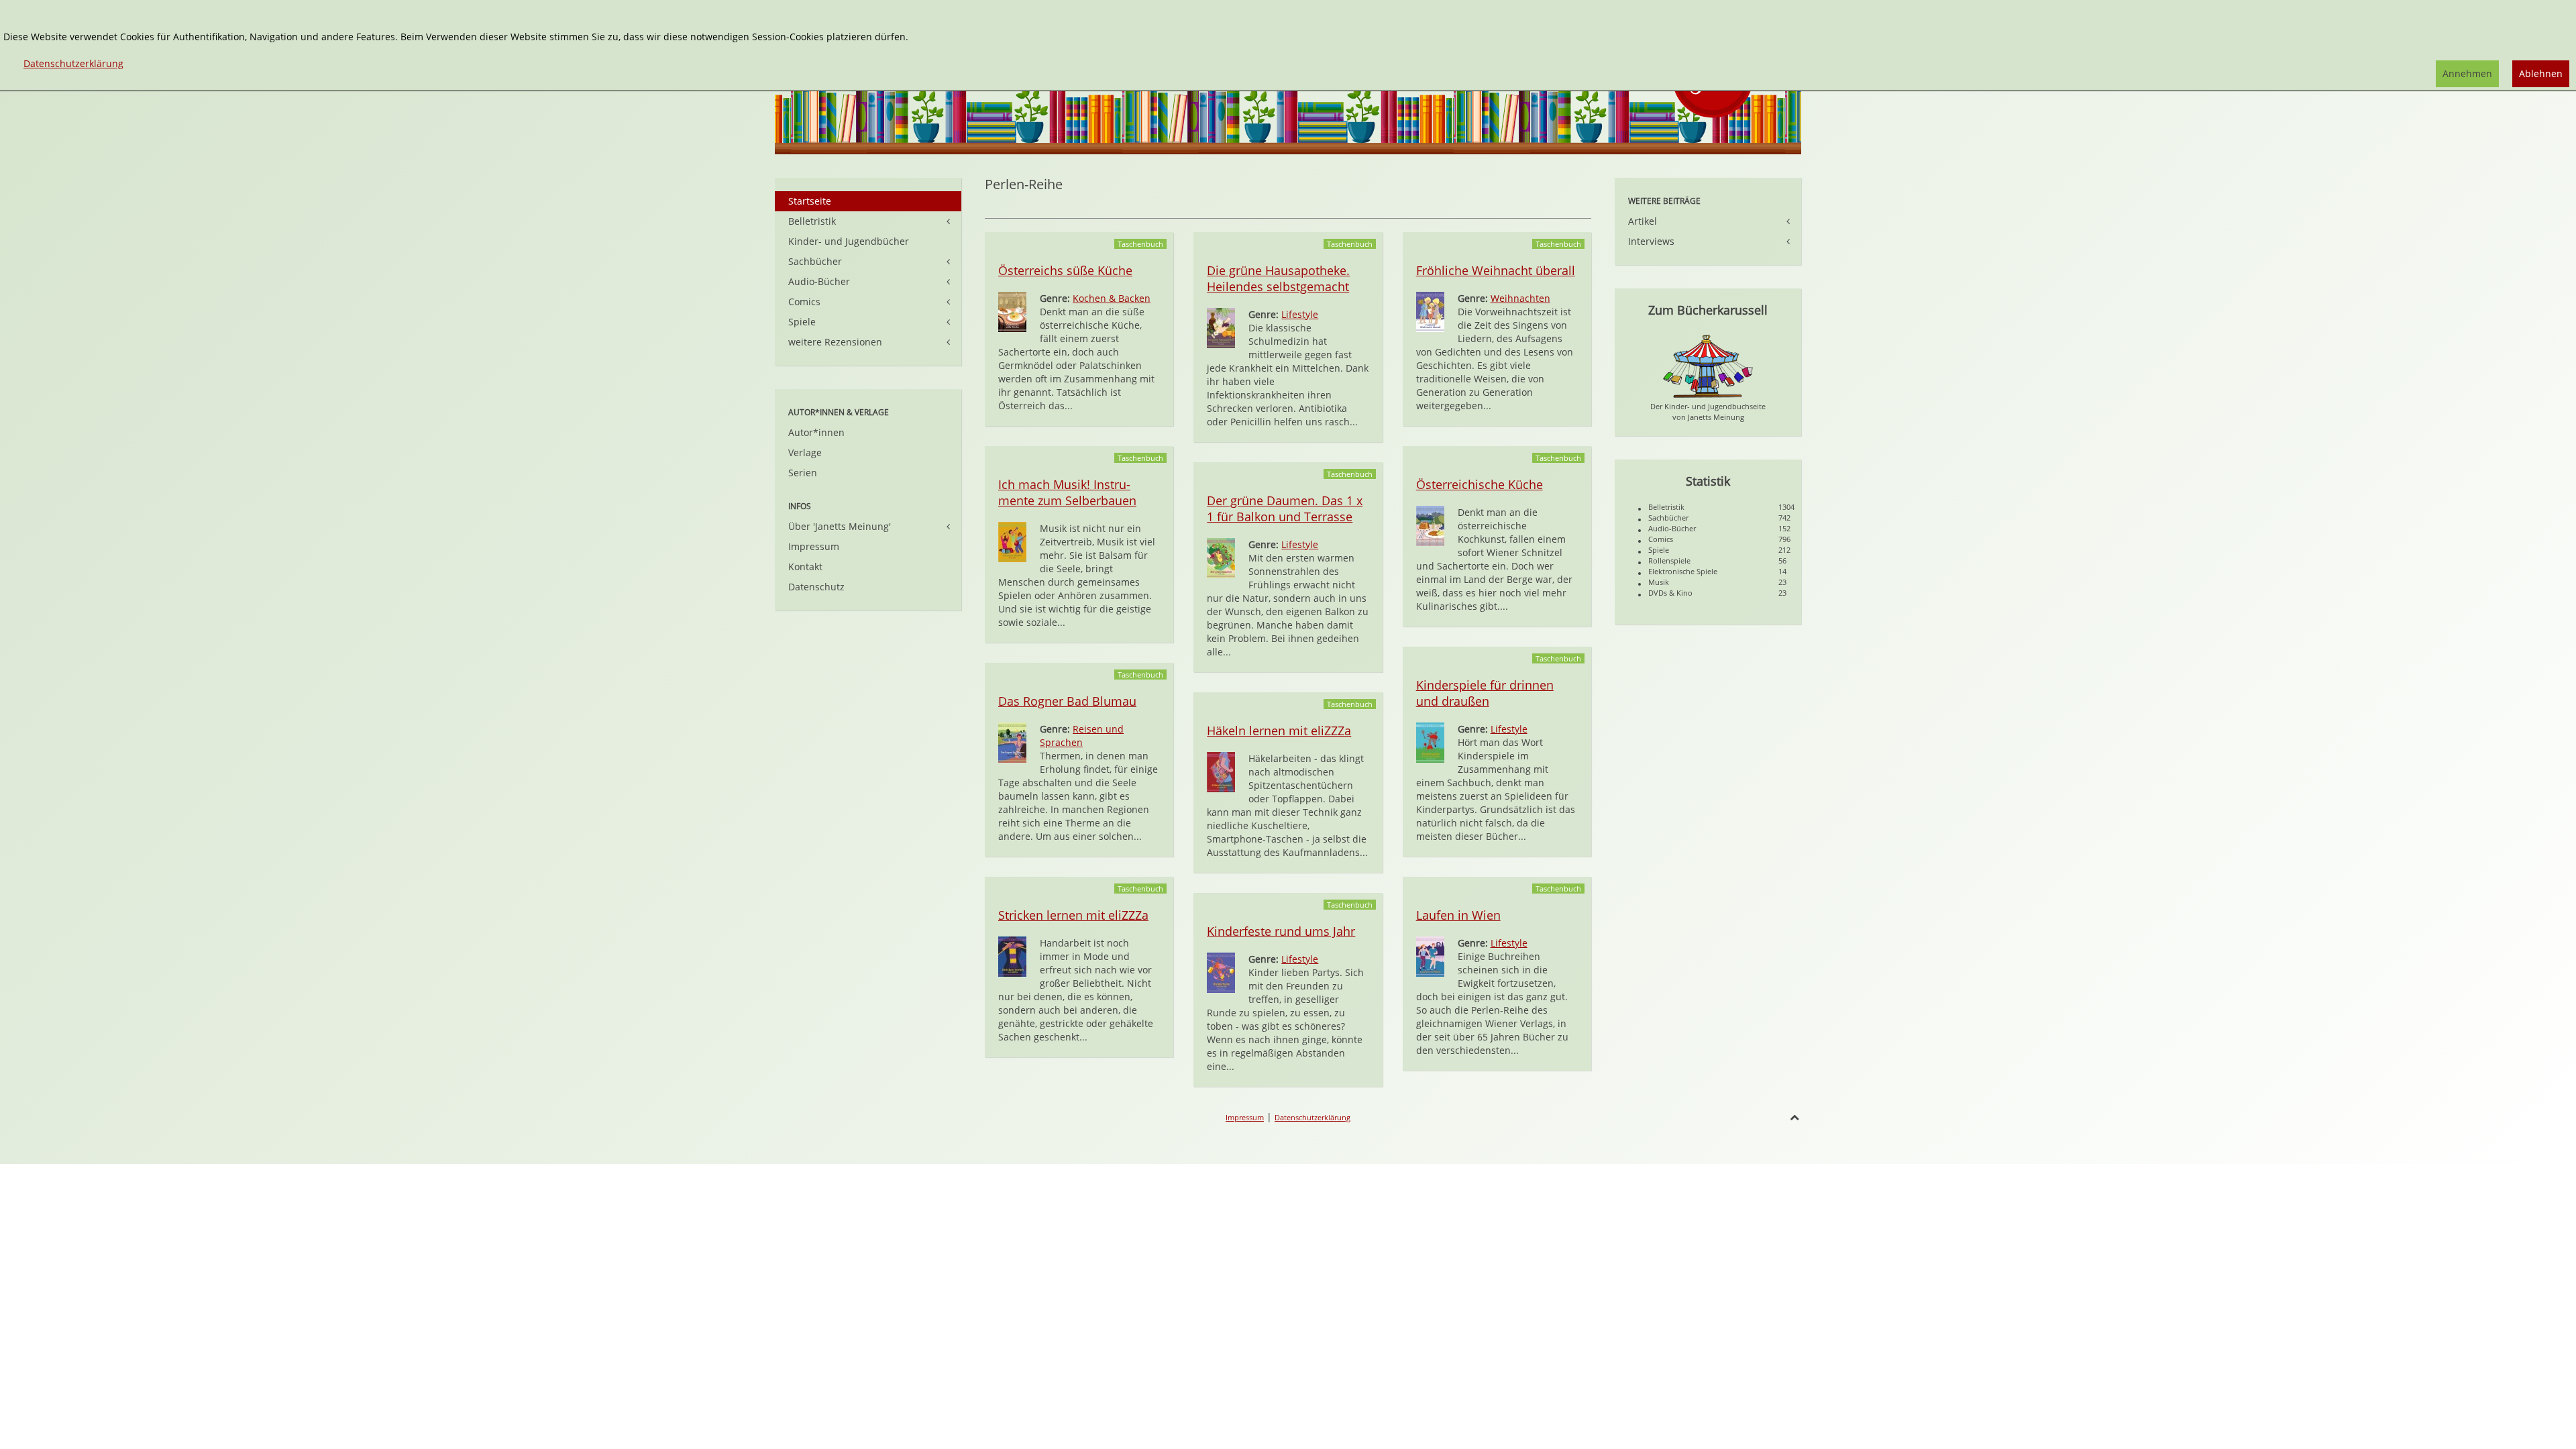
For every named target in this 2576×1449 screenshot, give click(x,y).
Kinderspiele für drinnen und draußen (1485, 693)
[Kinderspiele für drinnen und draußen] (1430, 742)
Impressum (814, 546)
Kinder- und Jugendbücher (849, 241)
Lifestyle (1300, 314)
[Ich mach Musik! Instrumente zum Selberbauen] (1012, 541)
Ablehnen (2541, 73)
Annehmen (2467, 73)
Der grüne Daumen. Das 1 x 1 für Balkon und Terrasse (1285, 508)
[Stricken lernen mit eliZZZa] (1012, 956)
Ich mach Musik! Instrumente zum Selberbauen (1067, 492)
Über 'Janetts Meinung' (840, 526)
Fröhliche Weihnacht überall (1496, 270)
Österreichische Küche (1480, 484)
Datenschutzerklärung (1312, 1117)
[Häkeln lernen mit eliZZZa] (1221, 771)
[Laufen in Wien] (1430, 956)
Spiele (802, 322)
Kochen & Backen (1112, 298)
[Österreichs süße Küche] (1012, 311)
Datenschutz (816, 587)
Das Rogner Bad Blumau (1067, 701)
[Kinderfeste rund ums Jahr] (1221, 972)
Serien (803, 473)
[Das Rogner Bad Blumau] (1012, 742)
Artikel (1643, 221)
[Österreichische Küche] (1430, 525)
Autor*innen (816, 432)
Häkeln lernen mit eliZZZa (1279, 731)
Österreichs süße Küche (1065, 270)
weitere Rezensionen (835, 342)
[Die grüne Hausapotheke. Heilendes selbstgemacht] (1221, 327)
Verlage (805, 452)
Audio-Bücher (819, 281)
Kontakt (805, 567)
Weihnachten (1520, 298)
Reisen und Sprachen (1082, 736)
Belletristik (812, 221)
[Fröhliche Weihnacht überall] (1430, 311)
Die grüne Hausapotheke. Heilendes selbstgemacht (1278, 278)
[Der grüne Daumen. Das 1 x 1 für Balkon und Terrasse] (1221, 557)
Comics (804, 302)
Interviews (1651, 241)
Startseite (810, 201)
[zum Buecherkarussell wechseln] (1708, 365)
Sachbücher (815, 261)
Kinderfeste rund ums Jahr (1281, 931)
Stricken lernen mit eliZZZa (1073, 915)
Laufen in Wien (1458, 915)
